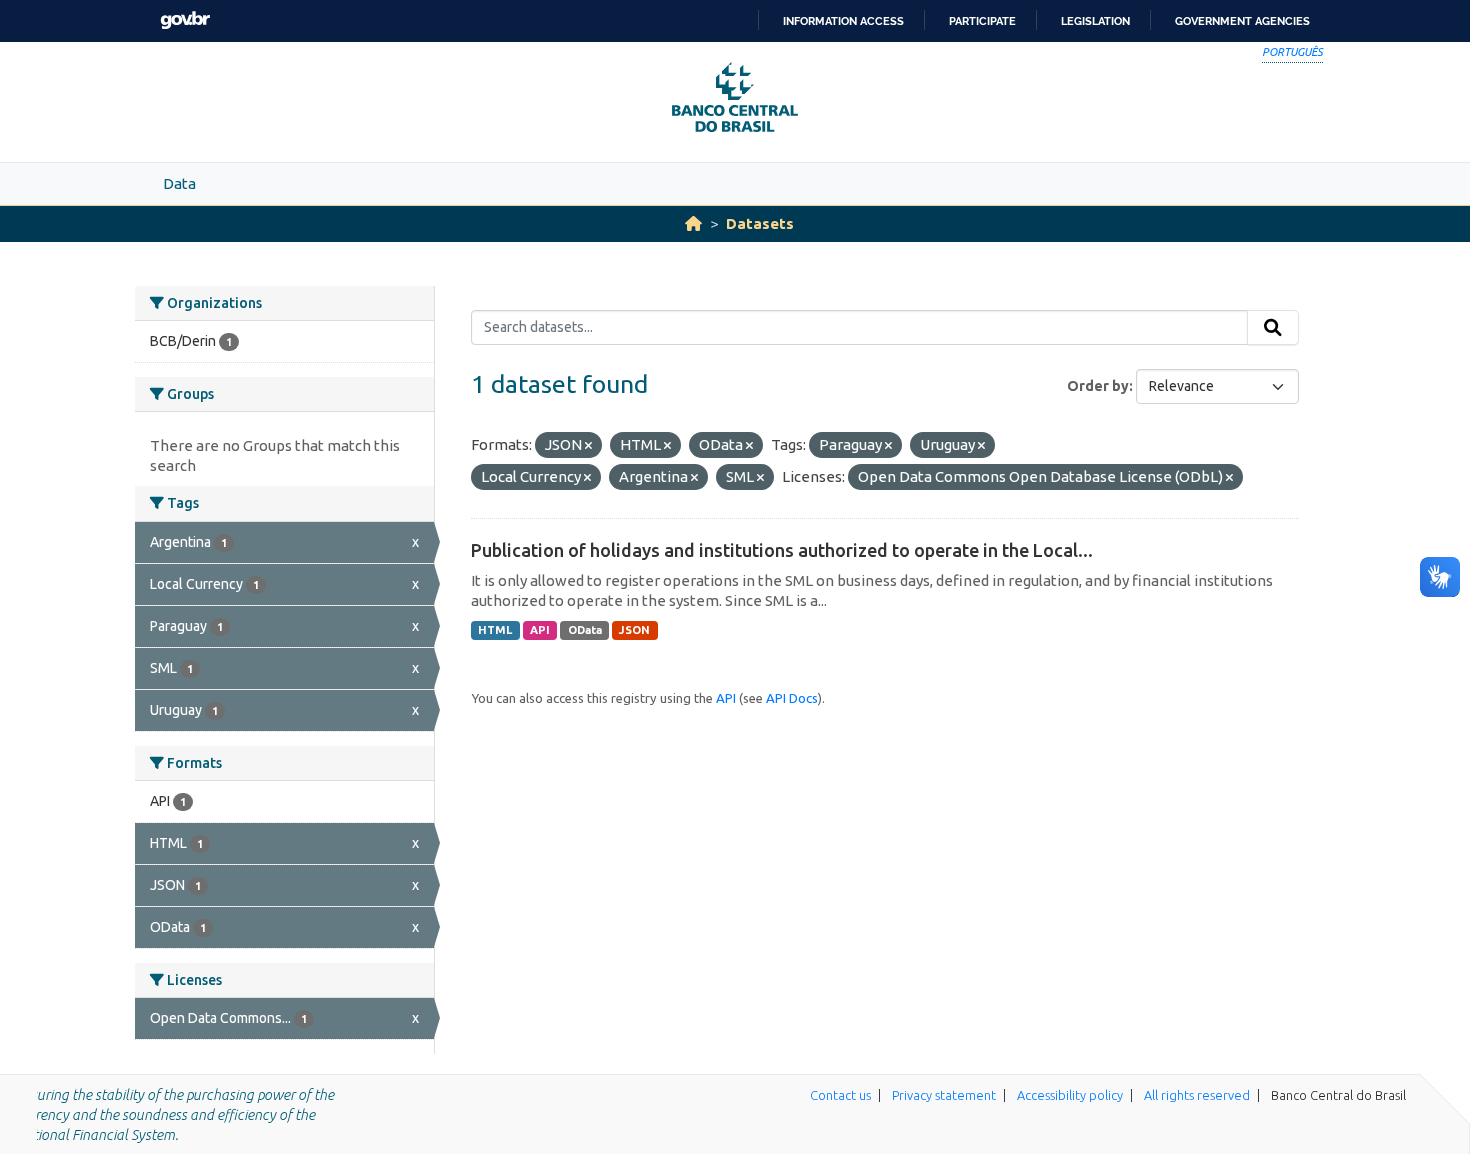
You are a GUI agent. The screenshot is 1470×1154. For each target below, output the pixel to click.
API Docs (792, 698)
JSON (634, 630)
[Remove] (588, 446)
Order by (1098, 386)
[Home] (693, 223)
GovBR (185, 20)
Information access (843, 21)
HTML (495, 630)
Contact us (840, 1095)
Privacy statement (944, 1095)
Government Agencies (1242, 21)
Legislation (1095, 21)
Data (179, 183)
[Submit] (1273, 328)
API (540, 630)
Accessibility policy (1070, 1095)
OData (585, 630)
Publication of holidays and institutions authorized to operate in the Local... (782, 550)
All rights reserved (1197, 1095)
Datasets (760, 223)
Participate (982, 21)
